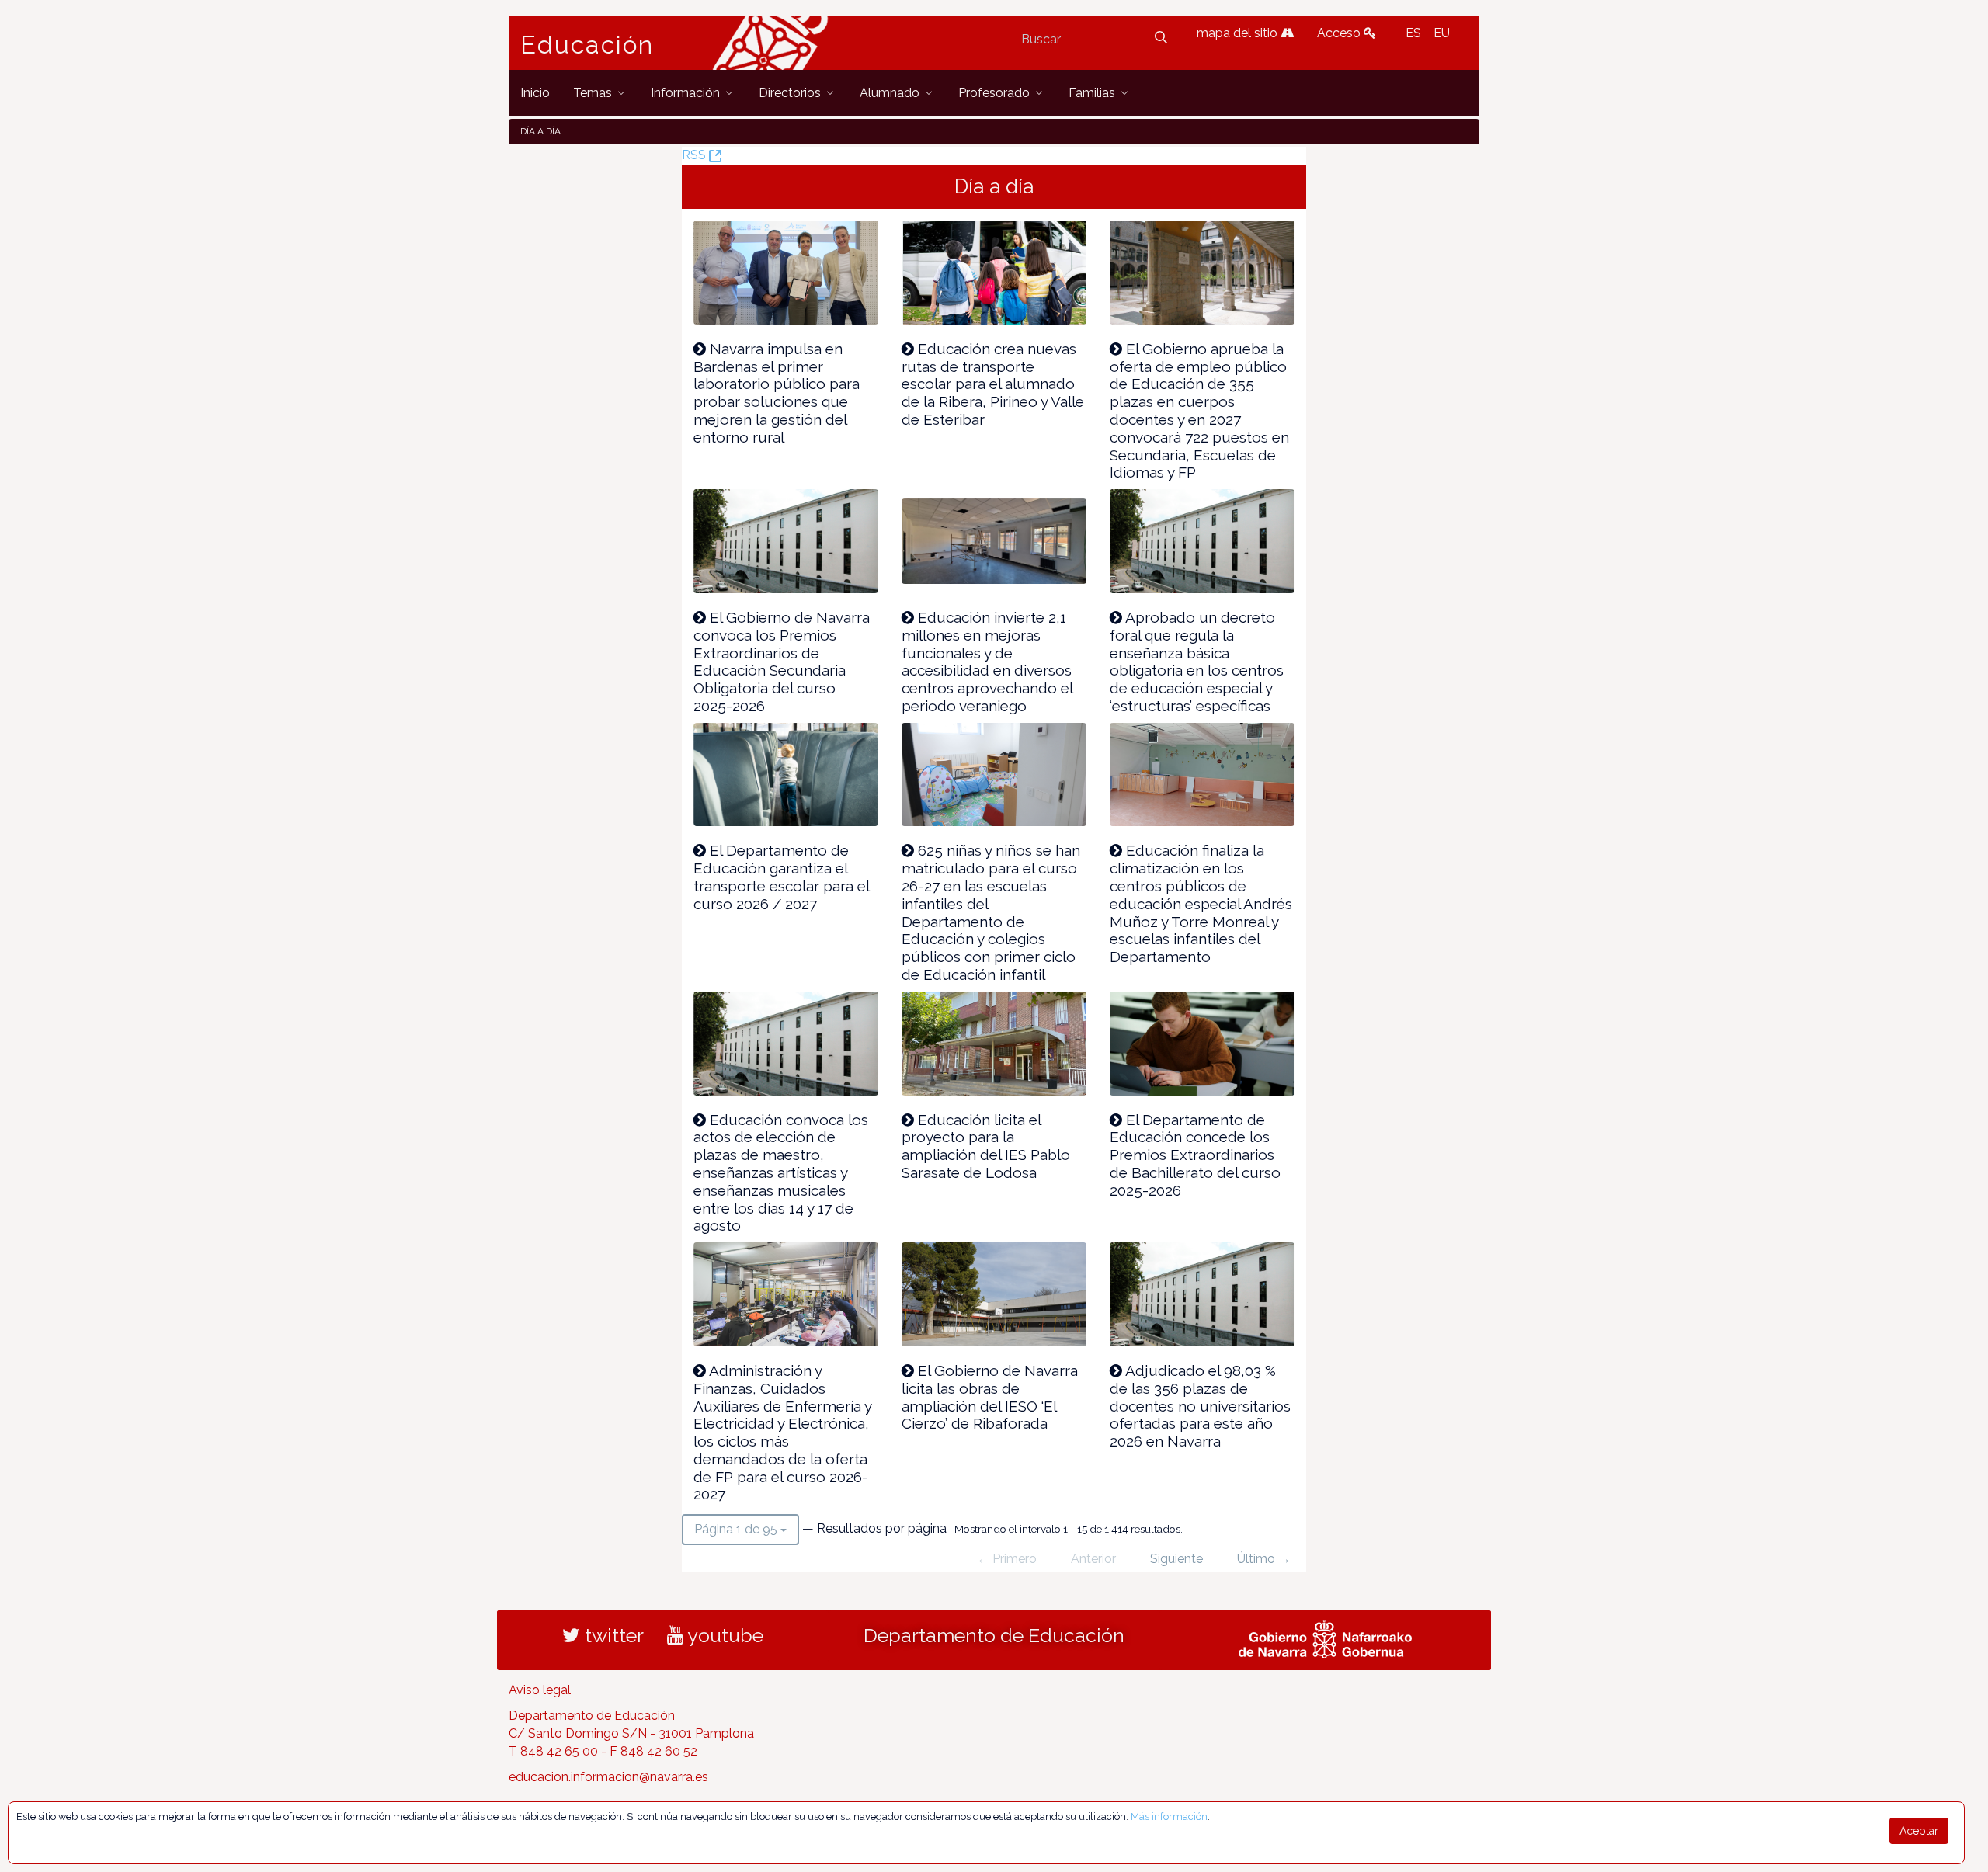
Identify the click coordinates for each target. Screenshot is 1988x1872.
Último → (1264, 1559)
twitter (612, 1635)
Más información (1169, 1816)
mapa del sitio (1239, 33)
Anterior (1093, 1559)
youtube (723, 1635)
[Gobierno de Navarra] (1325, 1638)
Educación (587, 45)
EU (1442, 33)
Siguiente (1176, 1559)
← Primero (1007, 1559)
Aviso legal (540, 1690)
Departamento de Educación (994, 1635)
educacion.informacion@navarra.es (608, 1777)
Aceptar (1919, 1831)
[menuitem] (535, 93)
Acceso (1340, 33)
